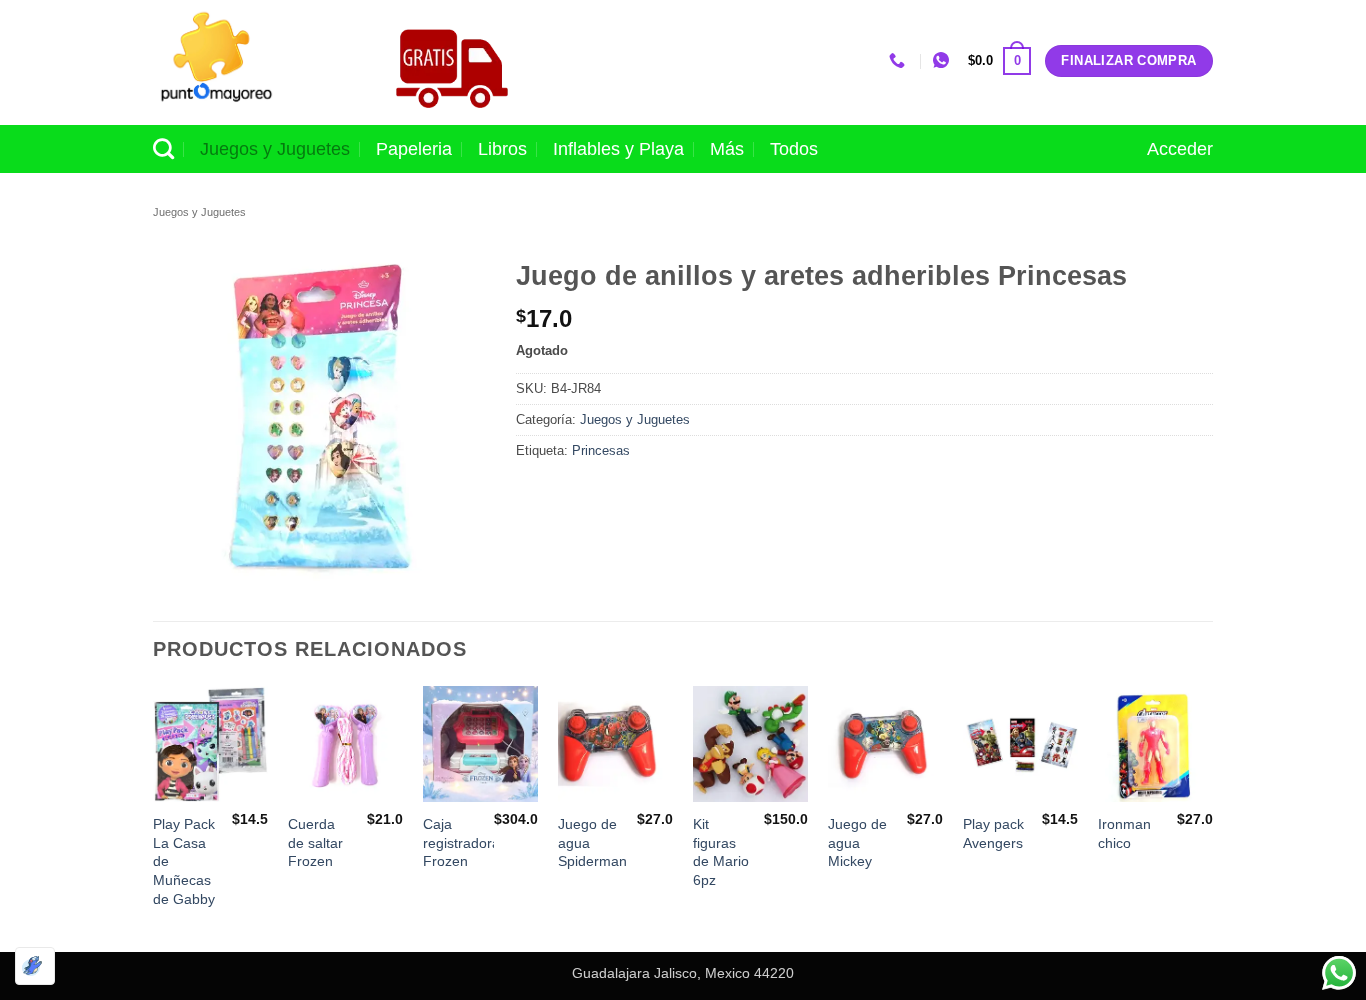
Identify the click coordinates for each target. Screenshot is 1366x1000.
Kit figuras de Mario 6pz (721, 852)
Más (727, 149)
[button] (999, 61)
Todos (794, 149)
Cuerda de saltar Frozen (315, 842)
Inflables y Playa (618, 149)
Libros (502, 149)
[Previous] (154, 816)
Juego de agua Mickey (857, 842)
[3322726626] (899, 60)
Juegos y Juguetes (275, 149)
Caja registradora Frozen (461, 842)
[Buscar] (163, 148)
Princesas (601, 450)
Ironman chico (1124, 833)
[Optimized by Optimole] (35, 966)
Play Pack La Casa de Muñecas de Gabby (184, 861)
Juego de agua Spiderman (592, 842)
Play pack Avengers (993, 833)
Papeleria (414, 149)
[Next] (1212, 816)
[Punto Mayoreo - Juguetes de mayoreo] (252, 62)
